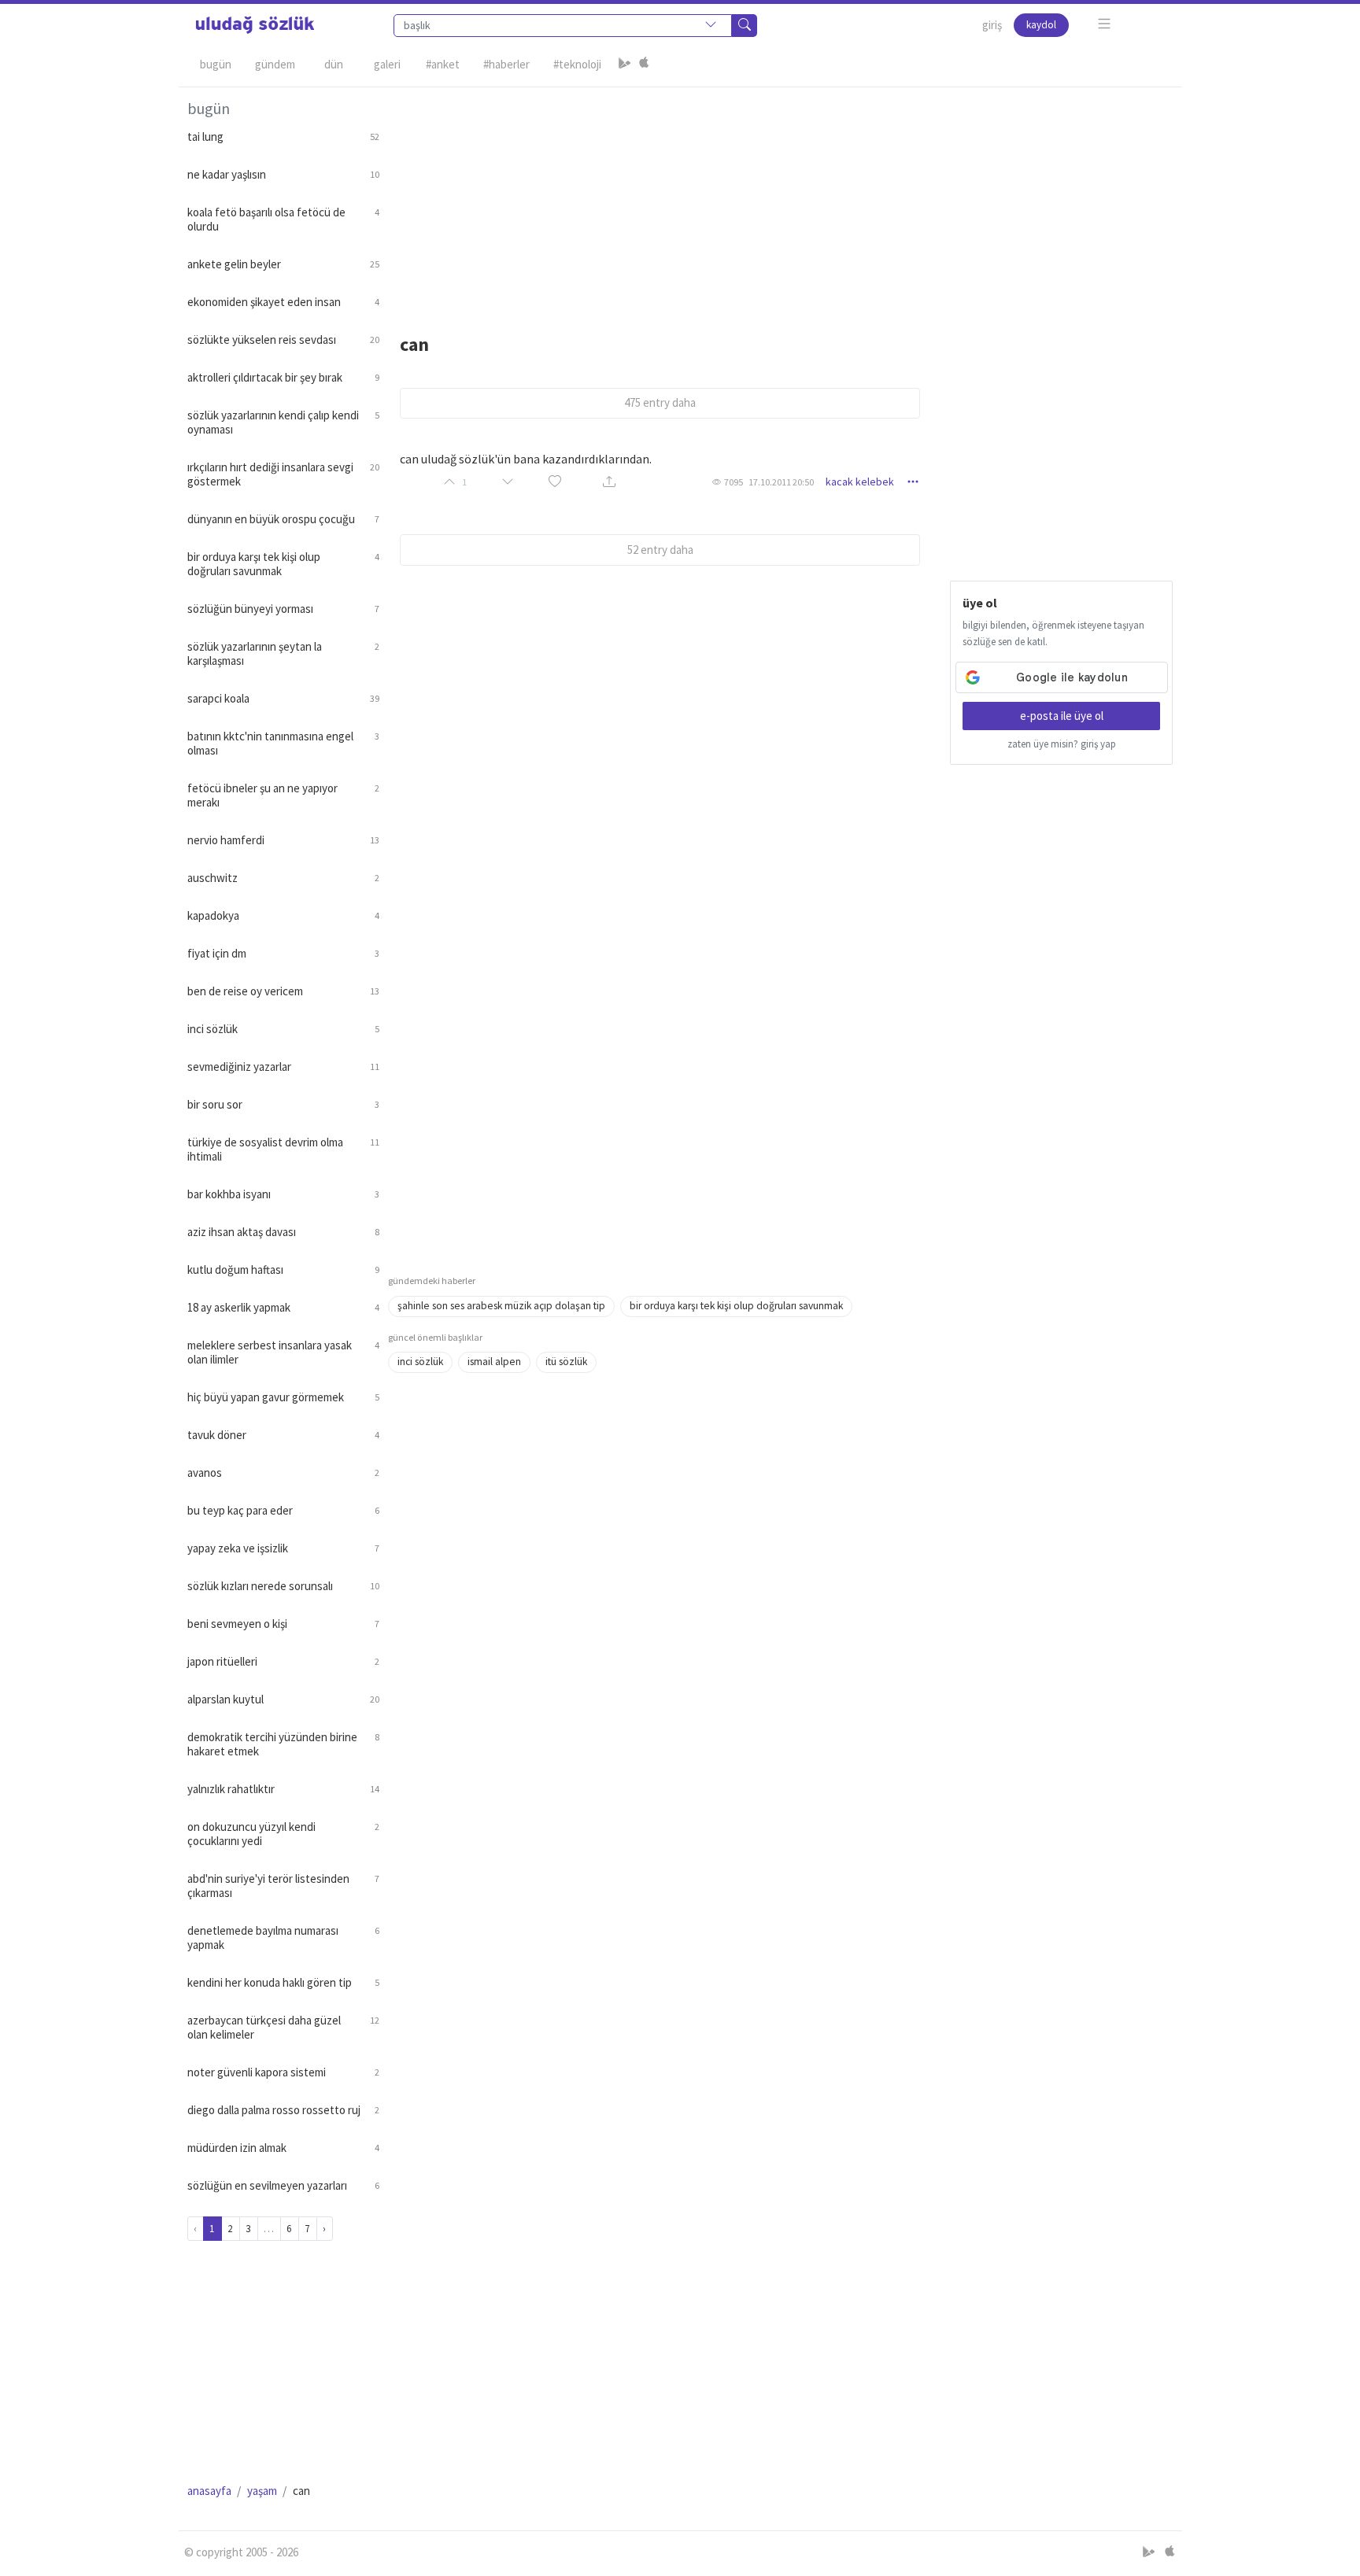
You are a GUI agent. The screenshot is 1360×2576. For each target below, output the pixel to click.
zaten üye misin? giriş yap (1062, 744)
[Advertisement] (781, 197)
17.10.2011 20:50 (781, 482)
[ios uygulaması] (644, 65)
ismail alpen (494, 1362)
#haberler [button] (506, 64)
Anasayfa (209, 2491)
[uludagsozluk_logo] (255, 25)
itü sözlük (566, 1362)
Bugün (216, 64)
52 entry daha (660, 550)
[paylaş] (609, 482)
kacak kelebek (860, 482)
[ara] (745, 26)
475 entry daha (660, 402)
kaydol (1041, 25)
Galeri (387, 64)
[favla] (555, 482)
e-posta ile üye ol (1062, 716)
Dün (334, 64)
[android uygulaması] (625, 65)
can (414, 344)
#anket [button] (443, 64)
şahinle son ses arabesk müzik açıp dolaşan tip (501, 1306)
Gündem (275, 64)
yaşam (262, 2491)
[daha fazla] (1105, 24)
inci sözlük (420, 1362)
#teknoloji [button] (577, 64)
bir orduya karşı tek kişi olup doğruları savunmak (736, 1306)
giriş (992, 25)
